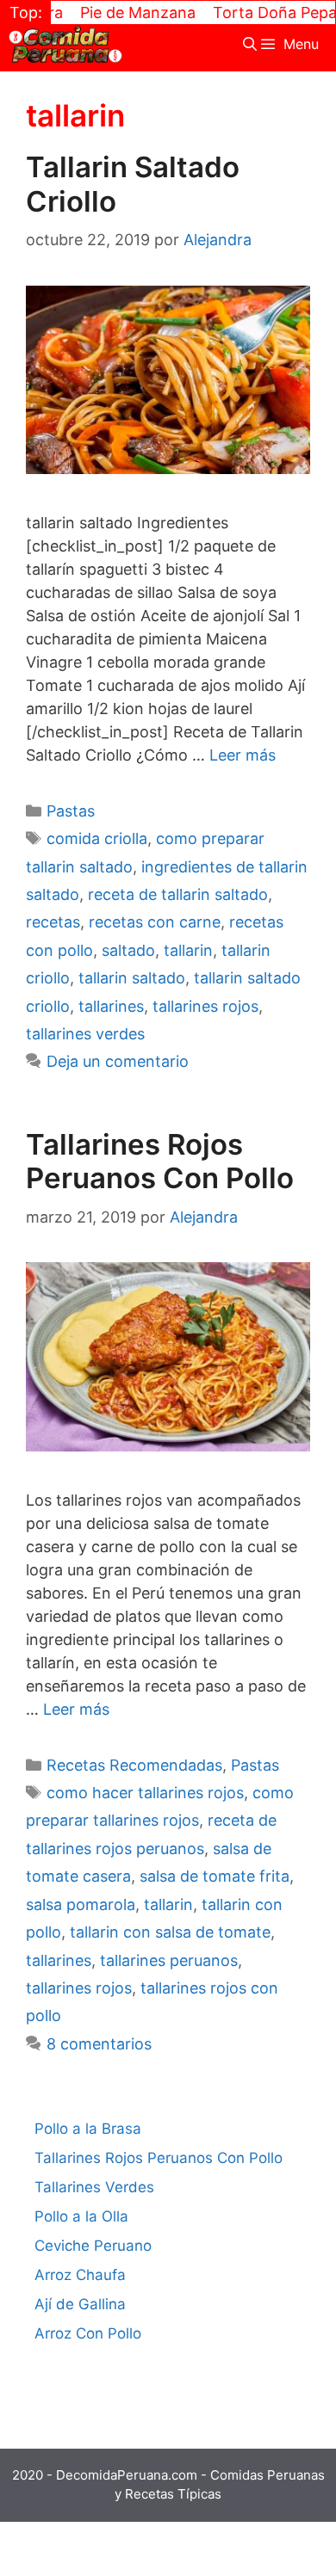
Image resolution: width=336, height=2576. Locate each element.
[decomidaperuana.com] (65, 44)
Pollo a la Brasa (88, 2129)
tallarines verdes (85, 1034)
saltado (128, 950)
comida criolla (97, 838)
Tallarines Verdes (94, 2187)
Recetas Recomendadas (134, 1765)
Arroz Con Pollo (88, 2333)
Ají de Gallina (80, 2304)
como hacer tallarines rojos (145, 1793)
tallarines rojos (205, 1006)
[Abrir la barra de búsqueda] (250, 44)
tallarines (111, 1006)
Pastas (71, 811)
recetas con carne (155, 922)
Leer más (243, 755)
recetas (53, 922)
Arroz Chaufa (80, 2275)
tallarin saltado (132, 978)
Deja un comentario (118, 1061)
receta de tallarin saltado (178, 894)
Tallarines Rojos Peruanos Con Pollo (160, 1162)
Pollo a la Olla (81, 2216)
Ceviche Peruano (93, 2246)
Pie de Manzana (119, 12)
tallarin (188, 950)
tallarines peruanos (169, 1960)
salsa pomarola (81, 1904)
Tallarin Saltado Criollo (133, 184)
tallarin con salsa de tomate (170, 1932)
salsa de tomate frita (215, 1876)
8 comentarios (99, 2044)
